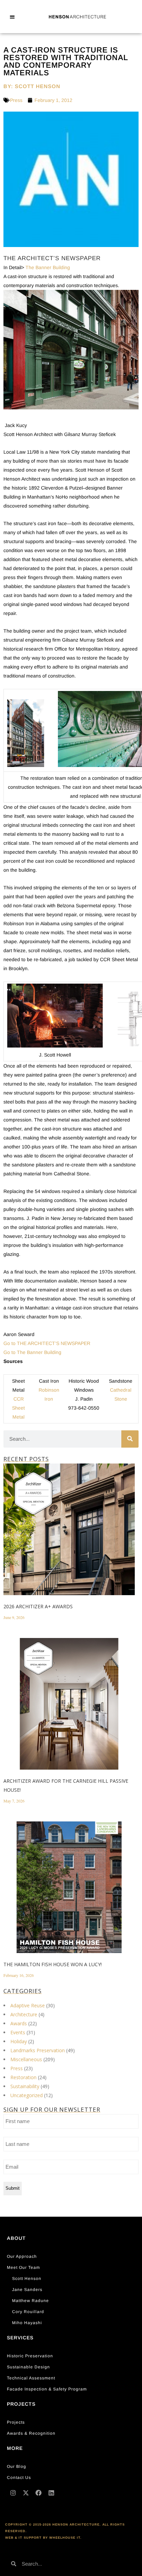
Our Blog (17, 2466)
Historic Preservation (30, 2356)
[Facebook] (39, 2493)
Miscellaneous (26, 2059)
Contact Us (19, 2478)
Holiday (19, 2041)
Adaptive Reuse (28, 2005)
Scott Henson (27, 2279)
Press (16, 100)
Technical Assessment (31, 2378)
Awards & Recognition (31, 2433)
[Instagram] (13, 2493)
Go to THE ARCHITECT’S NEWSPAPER (47, 1343)
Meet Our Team (23, 2267)
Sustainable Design (28, 2367)
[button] (12, 17)
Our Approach (22, 2256)
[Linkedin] (51, 2493)
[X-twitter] (26, 2493)
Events (18, 2032)
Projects (16, 2422)
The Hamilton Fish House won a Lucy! (53, 1964)
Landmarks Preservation (38, 2050)
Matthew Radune (31, 2301)
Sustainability (25, 2086)
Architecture (24, 2014)
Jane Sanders (27, 2290)
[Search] (130, 1439)
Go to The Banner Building (32, 1352)
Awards (19, 2023)
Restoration (23, 2077)
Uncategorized (27, 2095)
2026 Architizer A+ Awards (38, 1606)
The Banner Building (48, 267)
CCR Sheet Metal (18, 1408)
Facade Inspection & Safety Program (47, 2389)
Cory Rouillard (28, 2312)
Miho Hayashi (27, 2323)
